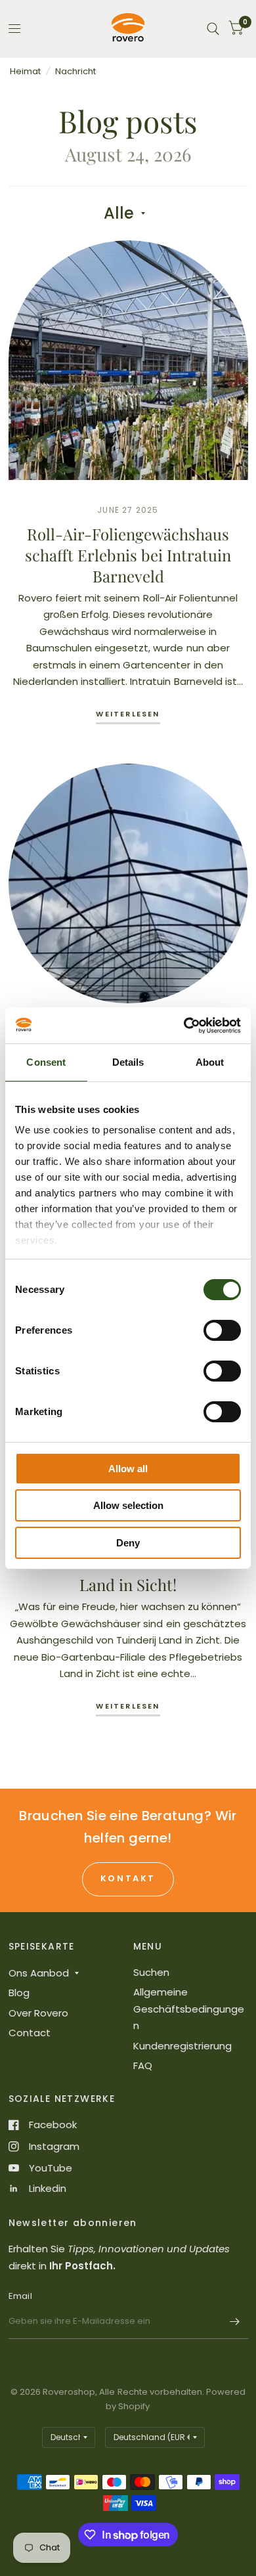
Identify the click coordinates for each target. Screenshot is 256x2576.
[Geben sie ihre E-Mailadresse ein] (235, 2322)
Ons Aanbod (39, 1973)
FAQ (143, 2065)
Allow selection (128, 1505)
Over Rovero (38, 2013)
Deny (128, 1543)
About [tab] (210, 1062)
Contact (30, 2033)
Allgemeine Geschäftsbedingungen (189, 2009)
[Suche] (213, 29)
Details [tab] (128, 1062)
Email (20, 2296)
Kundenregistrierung (182, 2046)
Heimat (25, 71)
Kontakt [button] (128, 1878)
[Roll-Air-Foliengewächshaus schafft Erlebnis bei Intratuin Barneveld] (128, 360)
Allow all (128, 1469)
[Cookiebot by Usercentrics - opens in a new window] (184, 1026)
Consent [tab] (46, 1062)
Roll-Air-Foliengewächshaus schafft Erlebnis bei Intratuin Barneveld (128, 555)
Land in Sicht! (128, 1584)
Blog (19, 1993)
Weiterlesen (128, 715)
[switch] (222, 1330)
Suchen (151, 1972)
